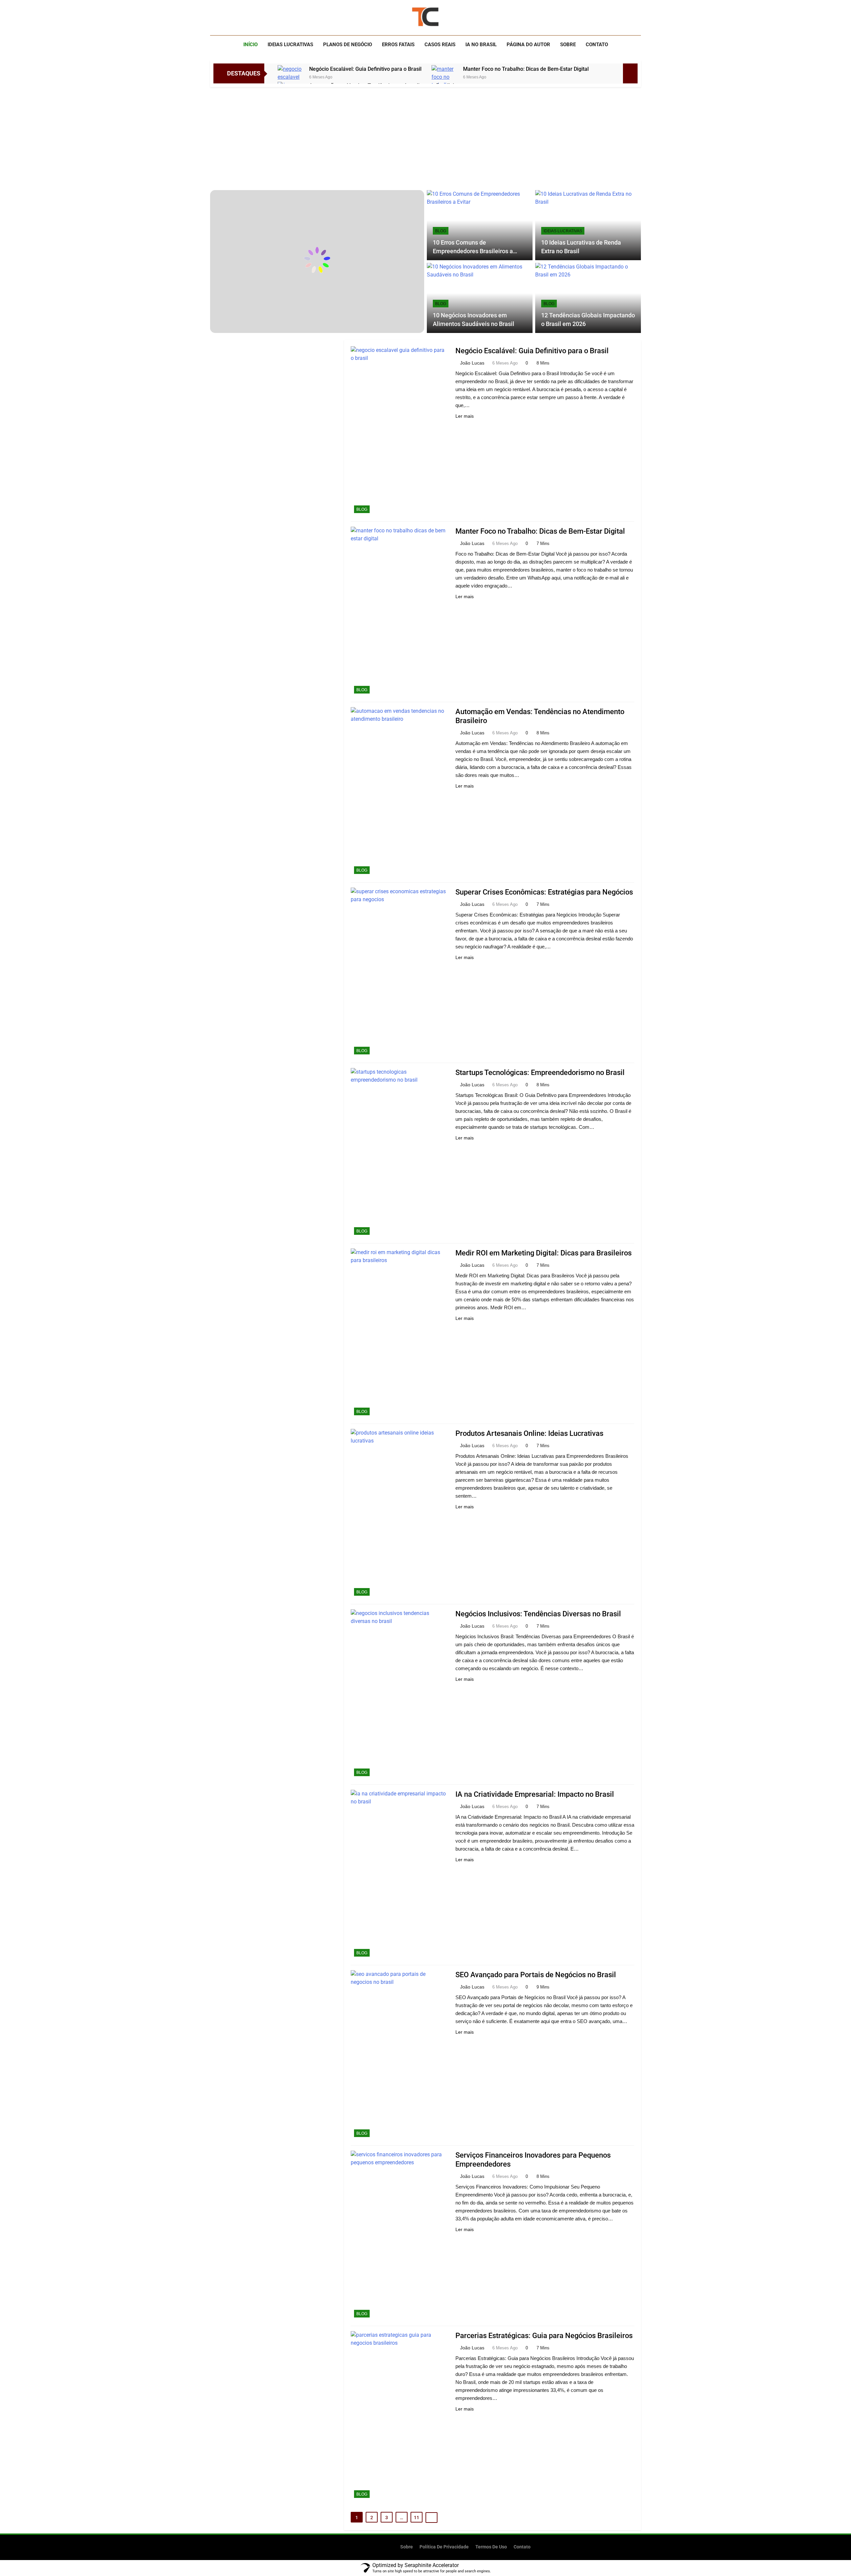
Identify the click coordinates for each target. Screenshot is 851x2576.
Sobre (568, 45)
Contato (597, 45)
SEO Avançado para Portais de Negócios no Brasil (536, 1975)
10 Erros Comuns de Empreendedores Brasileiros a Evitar (473, 251)
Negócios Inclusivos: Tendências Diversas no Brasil (538, 1614)
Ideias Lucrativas (290, 45)
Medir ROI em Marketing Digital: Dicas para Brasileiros (544, 1253)
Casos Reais (440, 45)
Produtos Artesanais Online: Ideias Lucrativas (529, 1433)
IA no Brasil (481, 45)
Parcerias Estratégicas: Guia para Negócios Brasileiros (544, 2336)
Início (250, 45)
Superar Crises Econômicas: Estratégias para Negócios (544, 892)
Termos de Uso (491, 2547)
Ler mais (465, 416)
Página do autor (528, 45)
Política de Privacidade (444, 2547)
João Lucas (472, 363)
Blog (441, 231)
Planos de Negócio (348, 45)
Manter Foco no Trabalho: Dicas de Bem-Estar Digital (526, 69)
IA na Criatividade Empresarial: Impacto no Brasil (535, 1794)
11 (417, 2518)
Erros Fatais (398, 45)
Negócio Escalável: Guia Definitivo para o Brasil (365, 69)
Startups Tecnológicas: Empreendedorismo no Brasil (540, 1073)
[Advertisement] (425, 137)
